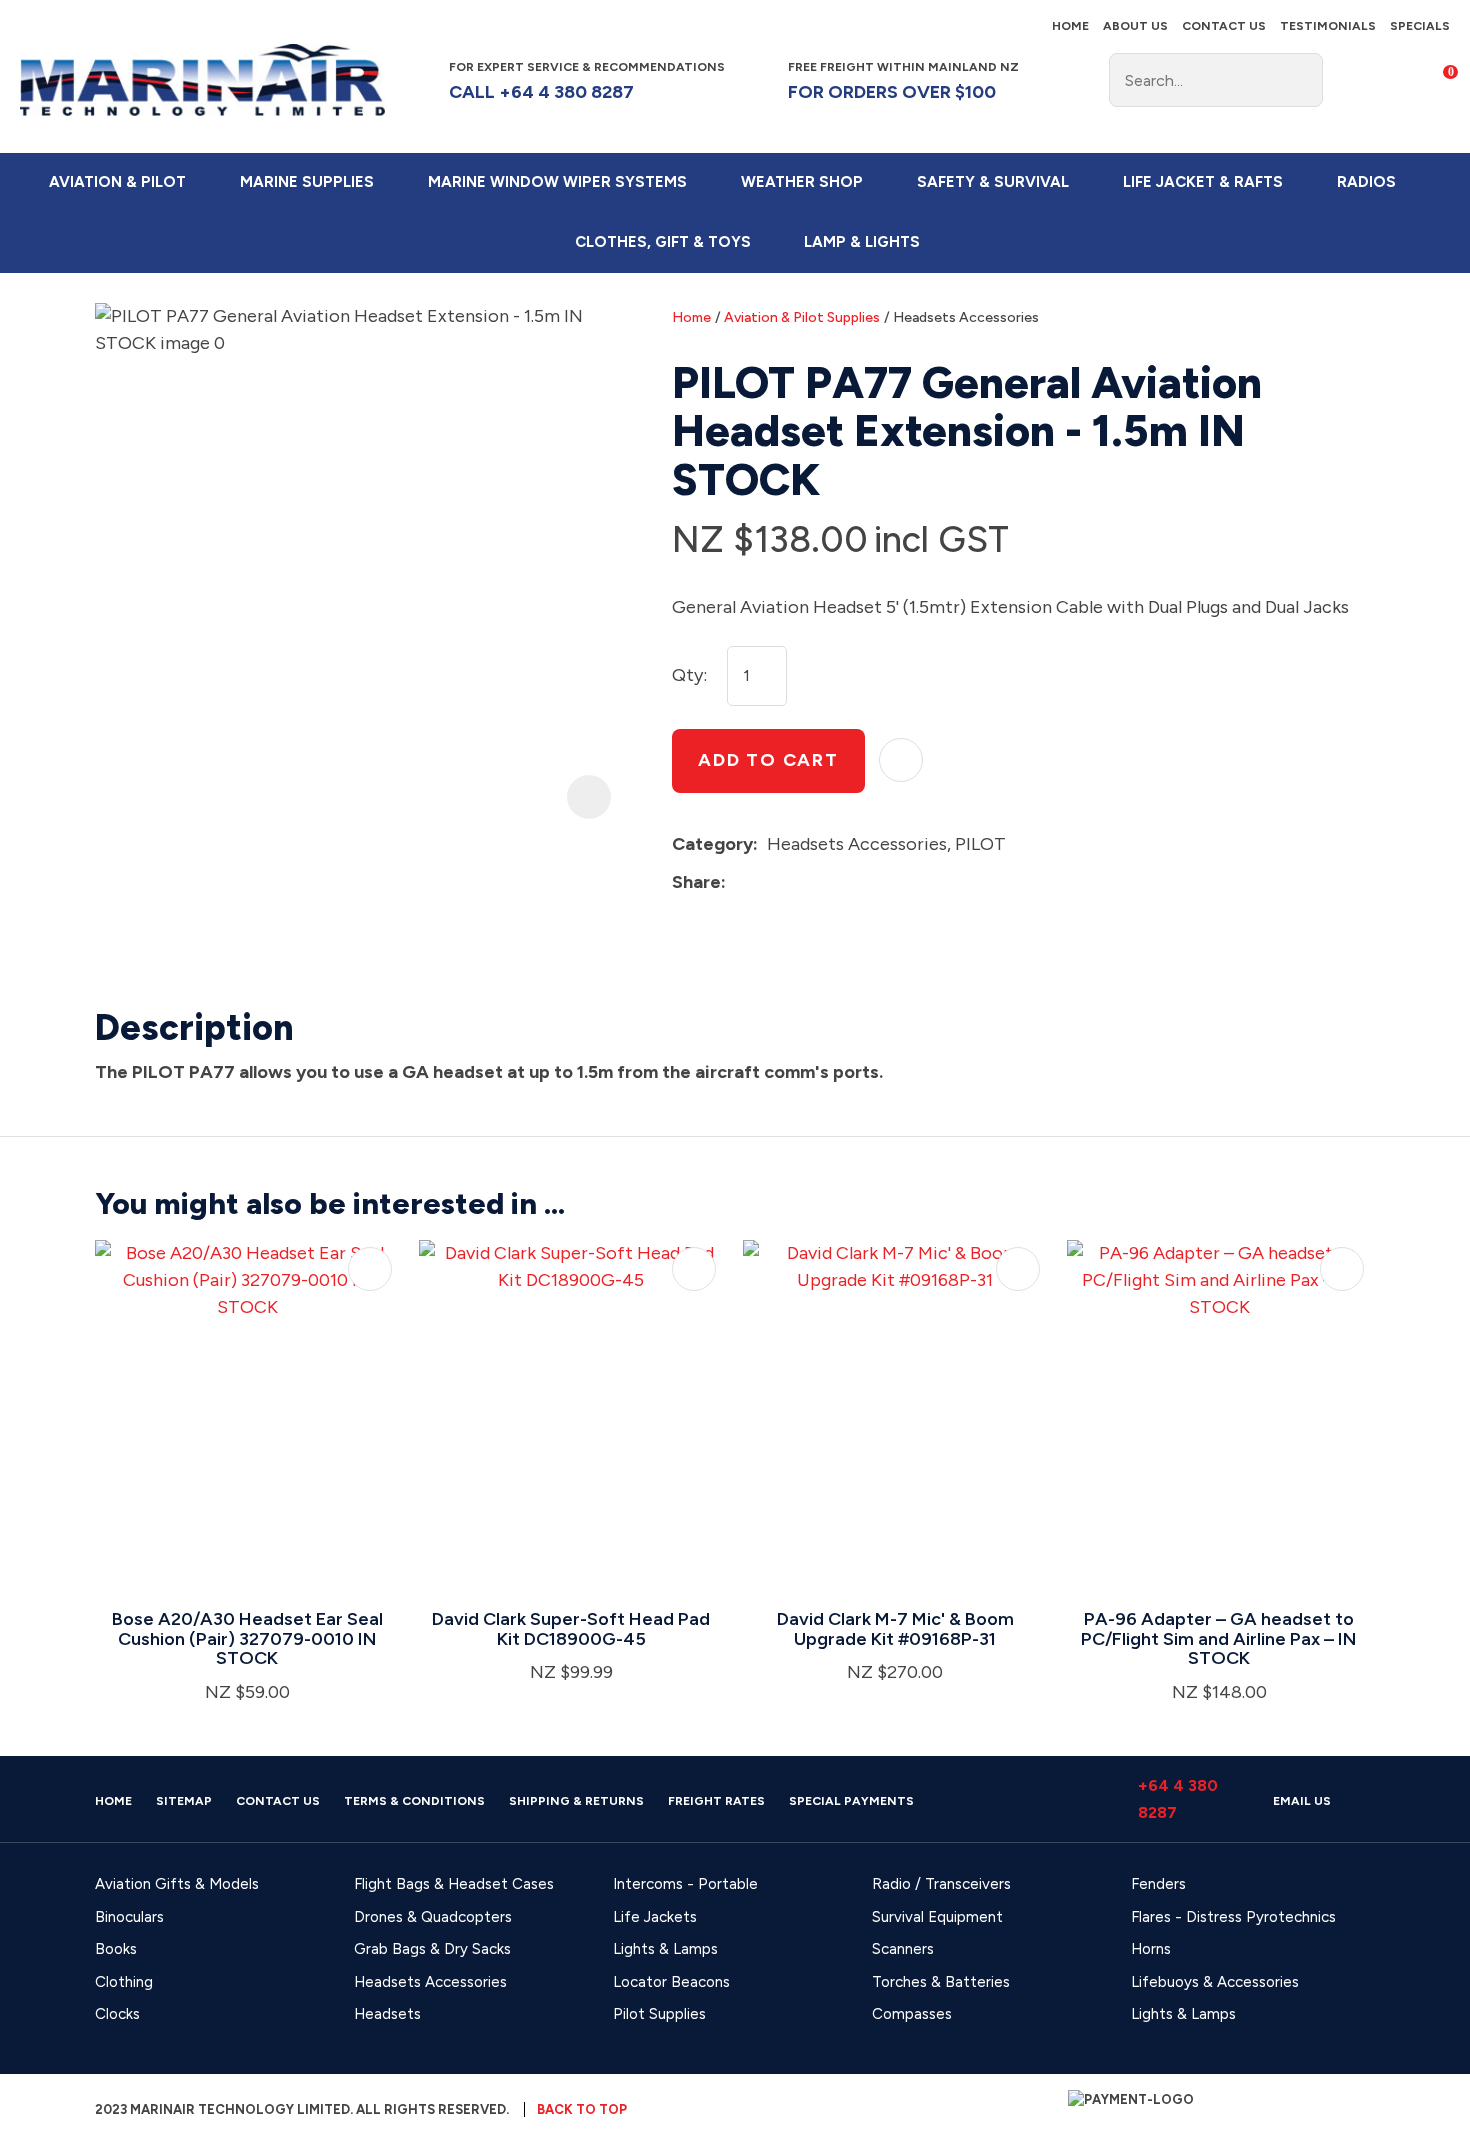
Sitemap (184, 1801)
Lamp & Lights (862, 242)
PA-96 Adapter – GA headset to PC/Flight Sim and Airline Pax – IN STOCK (1219, 1639)
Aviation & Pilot (117, 182)
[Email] (796, 882)
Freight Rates (716, 1801)
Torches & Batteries (941, 1982)
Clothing (124, 1982)
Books (116, 1949)
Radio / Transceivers (941, 1884)
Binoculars (129, 1917)
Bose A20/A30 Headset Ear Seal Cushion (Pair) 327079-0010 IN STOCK (247, 1639)
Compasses (912, 2014)
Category (712, 844)
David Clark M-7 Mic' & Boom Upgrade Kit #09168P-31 (895, 1629)
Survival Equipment (937, 1917)
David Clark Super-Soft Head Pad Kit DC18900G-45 (571, 1629)
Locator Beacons (671, 1982)
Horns (1151, 1949)
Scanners (903, 1949)
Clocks (117, 2014)
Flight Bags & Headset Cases (454, 1884)
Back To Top (582, 2109)
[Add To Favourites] (901, 760)
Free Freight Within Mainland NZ (903, 80)
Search (1299, 80)
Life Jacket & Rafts (1203, 182)
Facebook (1059, 80)
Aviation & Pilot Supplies (802, 317)
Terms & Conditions (414, 1801)
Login (1353, 79)
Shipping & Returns (576, 1801)
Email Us (1302, 1801)
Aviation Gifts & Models (177, 1884)
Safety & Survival (993, 182)
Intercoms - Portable (685, 1884)
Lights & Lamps (665, 1949)
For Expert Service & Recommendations (588, 80)
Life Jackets (655, 1917)
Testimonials (1328, 26)
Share (696, 882)
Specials (1420, 26)
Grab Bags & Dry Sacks (432, 1949)
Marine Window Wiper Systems (557, 182)
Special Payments (851, 1801)
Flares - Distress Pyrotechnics (1233, 1917)
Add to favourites (370, 1269)
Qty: (689, 675)
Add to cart (768, 760)
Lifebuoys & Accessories (1215, 1982)
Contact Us (1224, 26)
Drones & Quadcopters (433, 1917)
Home (1070, 26)
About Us (1135, 26)
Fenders (1158, 1884)
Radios (1366, 182)
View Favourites (1394, 80)
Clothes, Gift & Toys (663, 242)
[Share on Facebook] (738, 882)
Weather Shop (802, 182)
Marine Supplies (307, 182)
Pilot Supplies (659, 2014)
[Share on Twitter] (765, 882)
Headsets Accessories (966, 317)
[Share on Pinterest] (827, 882)
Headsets (387, 2014)
